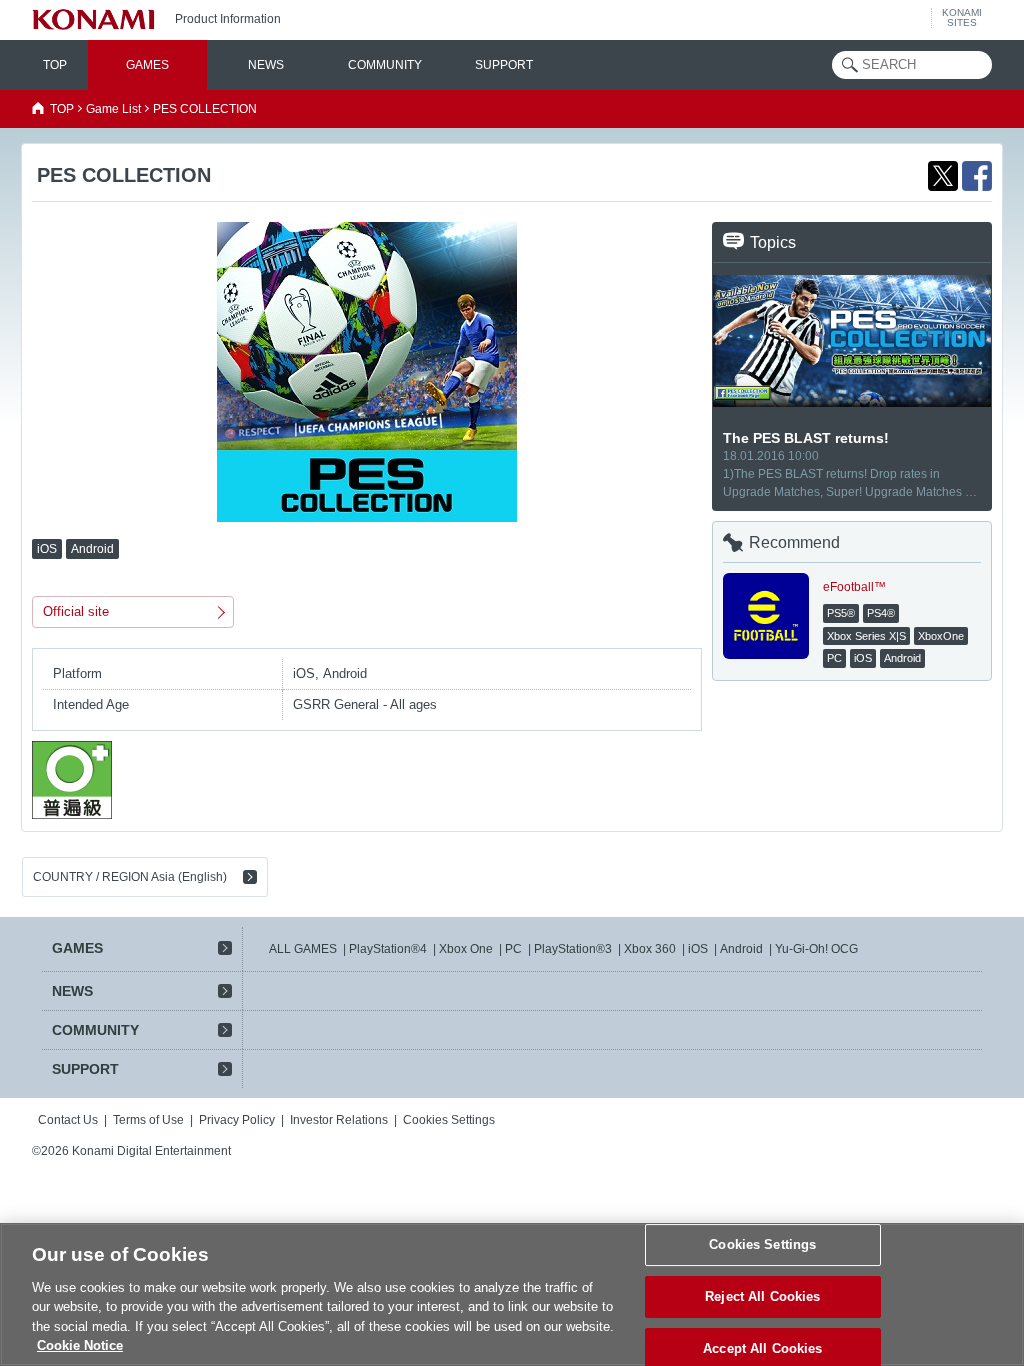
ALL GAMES (303, 949)
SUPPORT (504, 65)
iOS (698, 949)
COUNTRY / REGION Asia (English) (130, 877)
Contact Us (68, 1120)
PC (513, 949)
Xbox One (466, 949)
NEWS (266, 65)
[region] (512, 1294)
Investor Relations (339, 1120)
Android (741, 949)
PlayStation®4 (388, 949)
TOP (55, 65)
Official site (76, 611)
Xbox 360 (650, 949)
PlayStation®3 (573, 949)
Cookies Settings (762, 1245)
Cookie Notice (80, 1345)
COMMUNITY (385, 65)
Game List (113, 109)
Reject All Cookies (762, 1296)
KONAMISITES (962, 18)
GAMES (147, 65)
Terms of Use (148, 1120)
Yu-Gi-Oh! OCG (816, 949)
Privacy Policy (237, 1120)
